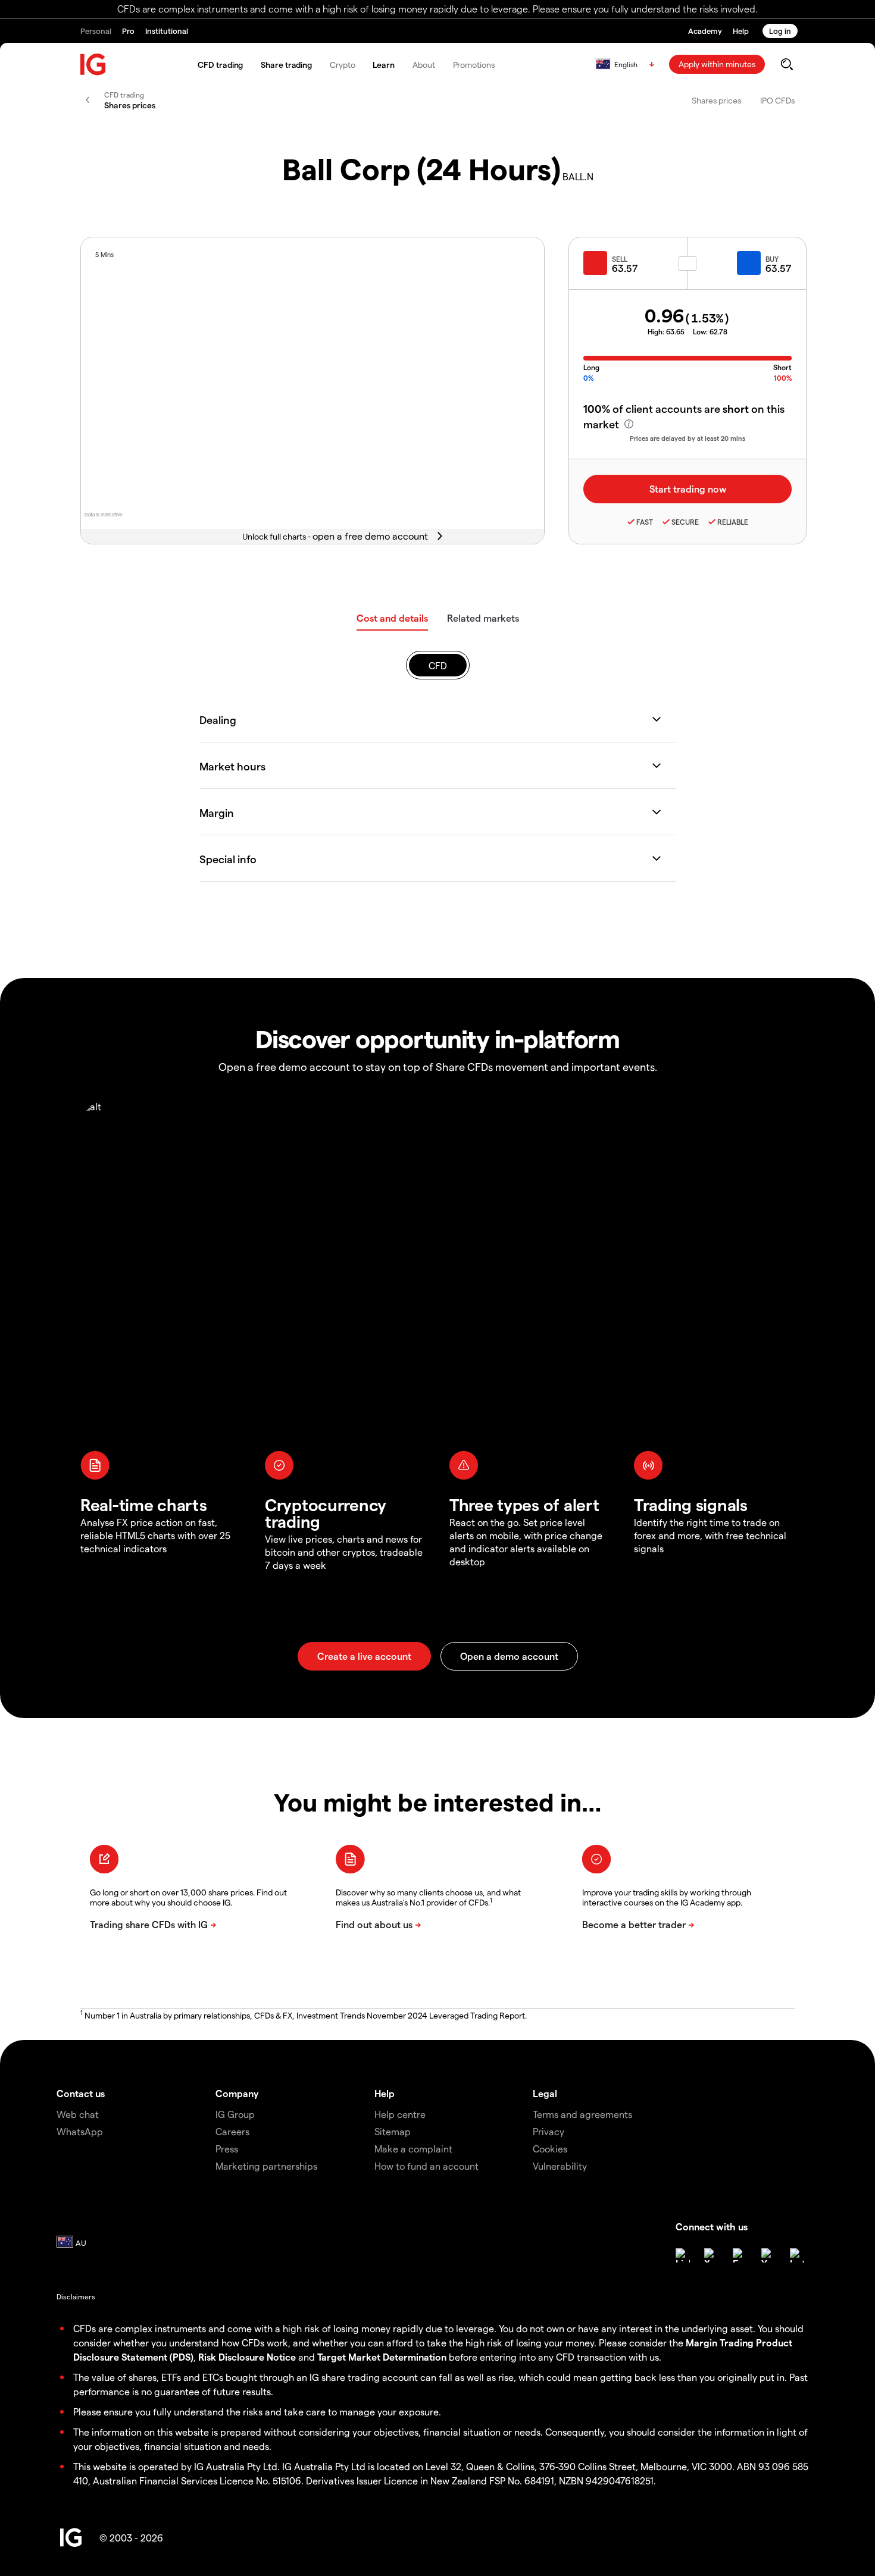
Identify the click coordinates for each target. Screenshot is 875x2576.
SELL (620, 259)
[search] (787, 64)
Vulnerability (560, 2166)
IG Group (235, 2114)
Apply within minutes (717, 64)
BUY (772, 259)
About (424, 65)
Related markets (483, 618)
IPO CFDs (777, 100)
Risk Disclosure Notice (247, 2357)
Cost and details (392, 618)
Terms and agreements (582, 2114)
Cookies (550, 2149)
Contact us (81, 2093)
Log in (780, 31)
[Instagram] (797, 2255)
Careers (232, 2131)
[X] (711, 2255)
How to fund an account (426, 2166)
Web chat (78, 2114)
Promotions (474, 65)
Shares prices (716, 100)
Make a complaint (413, 2149)
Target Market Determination (382, 2357)
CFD (438, 665)
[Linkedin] (683, 2255)
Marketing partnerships (266, 2166)
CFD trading (220, 65)
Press (227, 2149)
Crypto (342, 65)
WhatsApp (80, 2131)
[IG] (93, 65)
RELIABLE (733, 522)
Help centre (400, 2114)
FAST (645, 522)
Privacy (549, 2131)
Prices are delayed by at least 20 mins (687, 438)
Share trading (286, 65)
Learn (384, 65)
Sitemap (393, 2131)
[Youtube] (768, 2255)
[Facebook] (740, 2255)
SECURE (685, 522)
